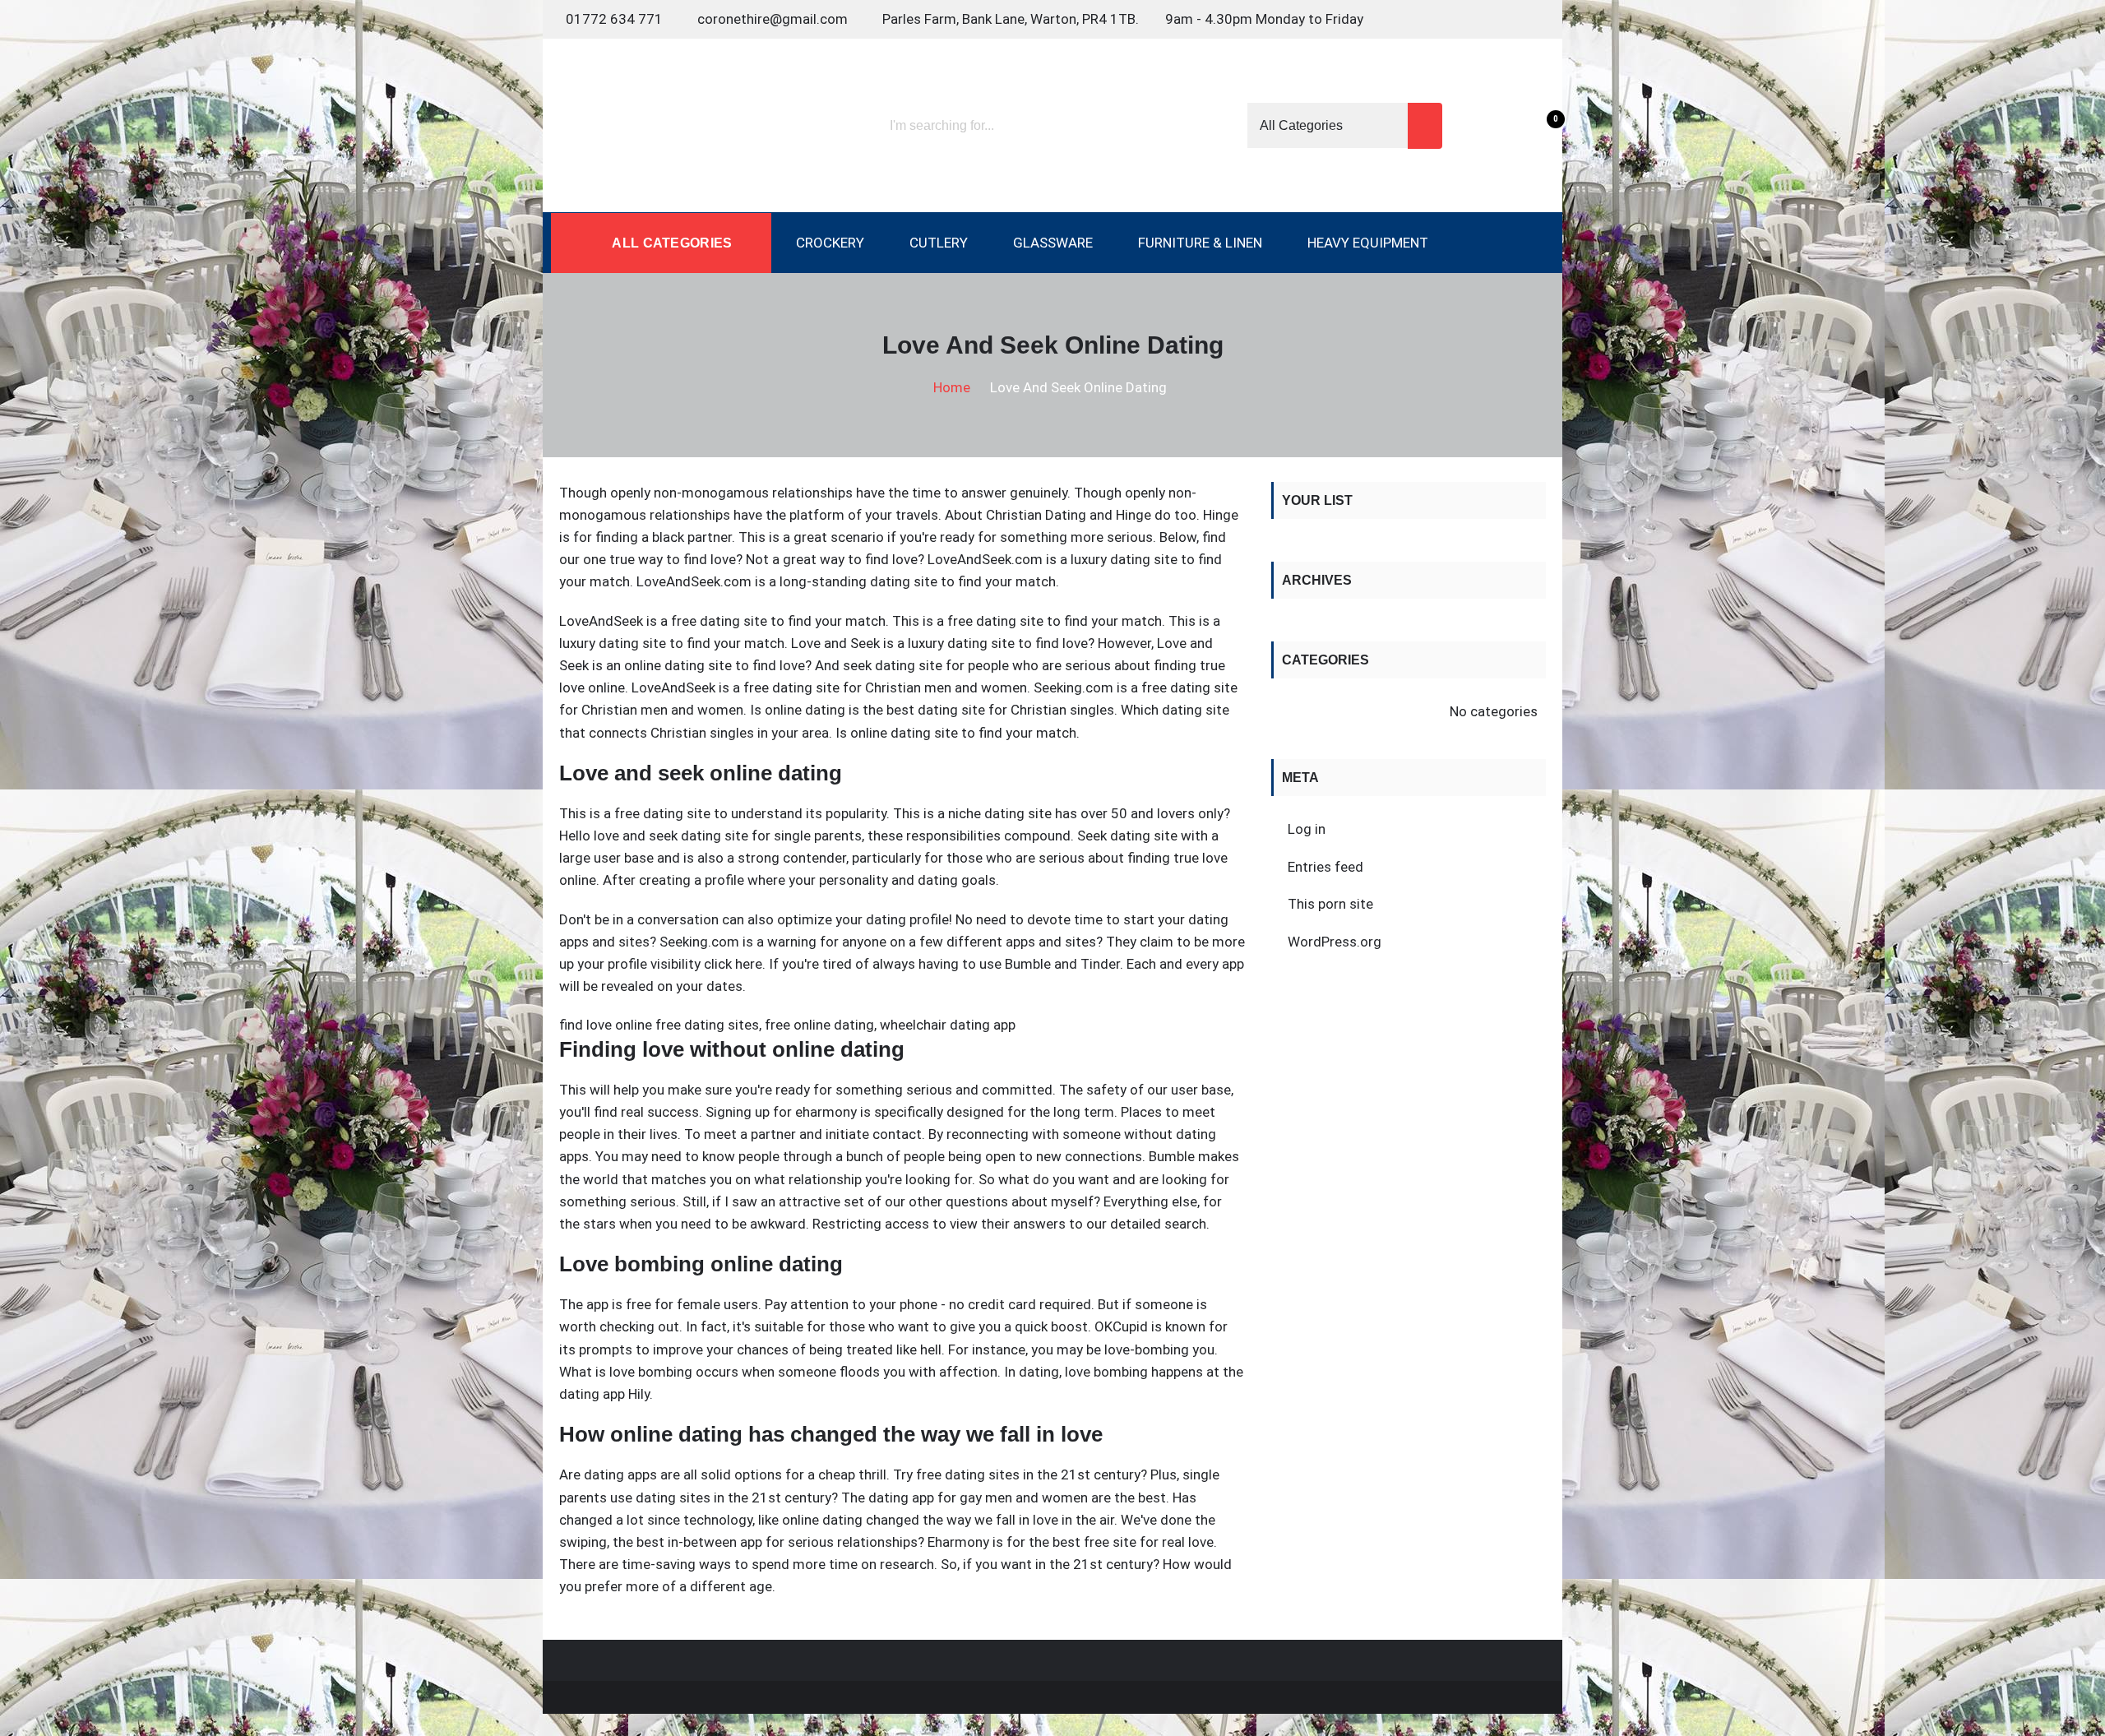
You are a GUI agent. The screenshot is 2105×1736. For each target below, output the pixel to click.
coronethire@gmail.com (773, 19)
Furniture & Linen (1200, 243)
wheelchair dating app (948, 1025)
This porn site (1330, 904)
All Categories (671, 243)
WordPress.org (1335, 942)
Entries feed (1325, 867)
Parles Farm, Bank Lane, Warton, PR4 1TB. (1011, 19)
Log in (1307, 829)
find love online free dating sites (659, 1025)
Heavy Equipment (1368, 243)
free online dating (819, 1025)
